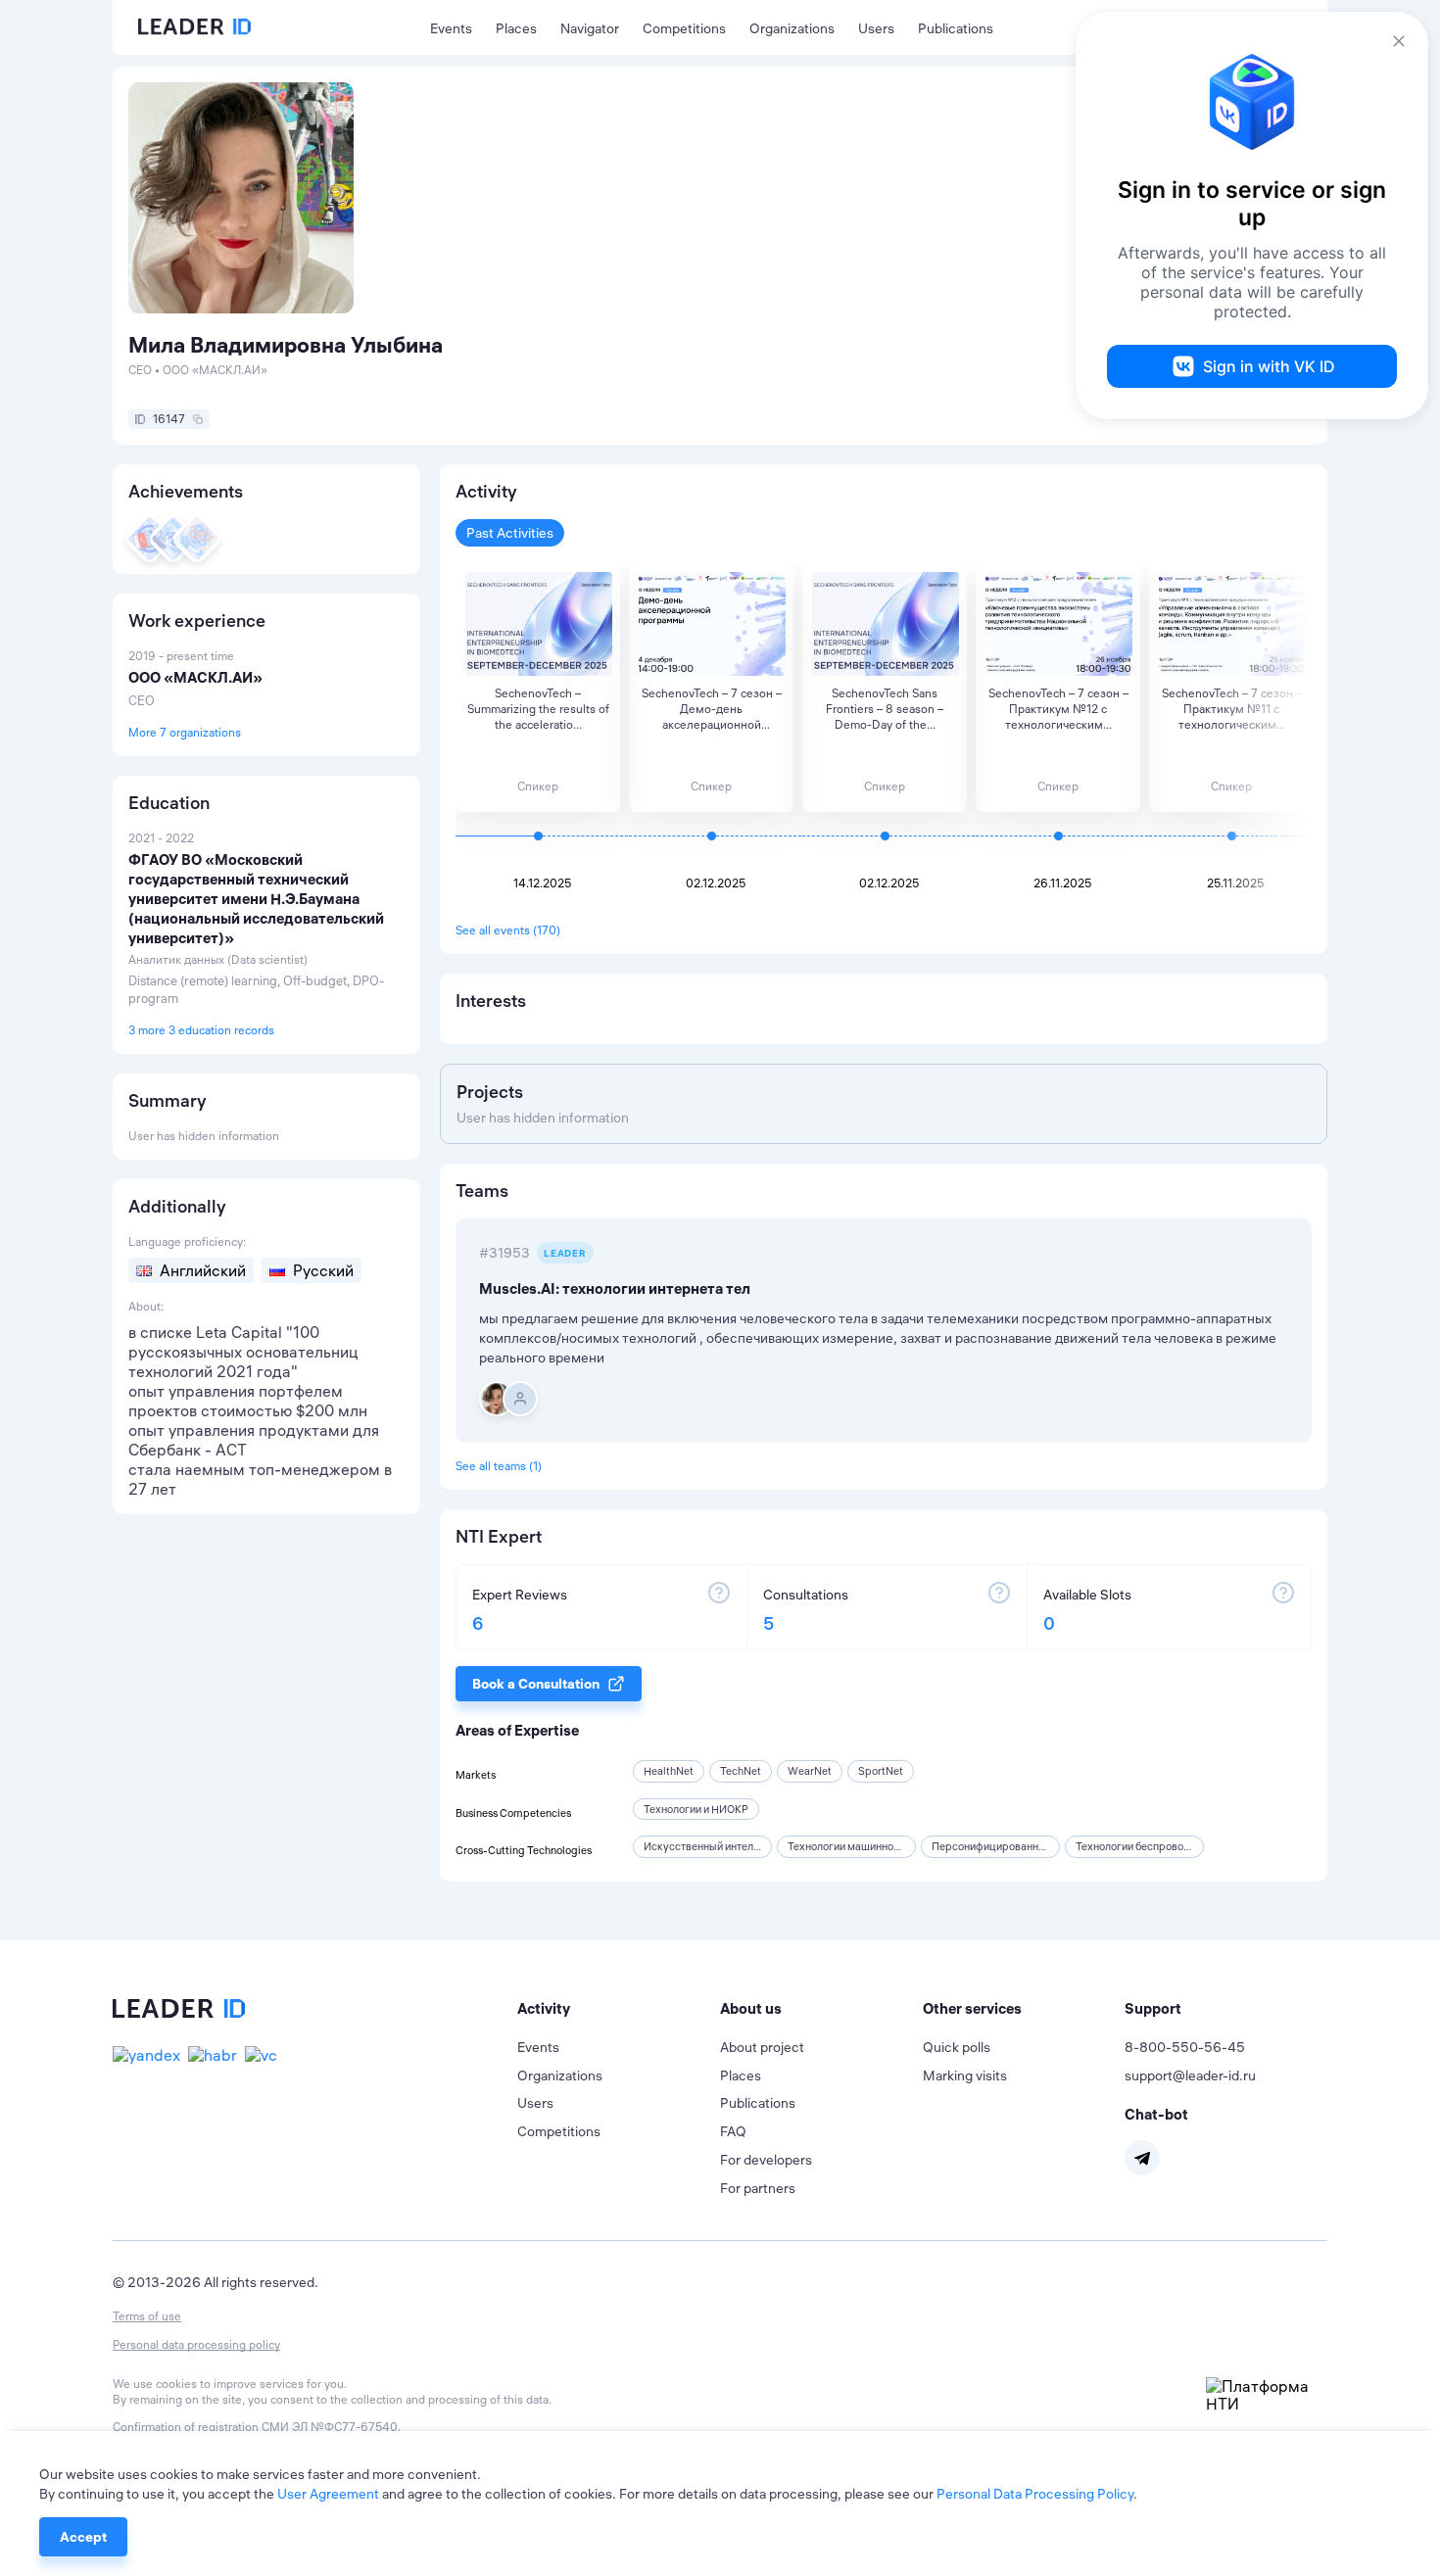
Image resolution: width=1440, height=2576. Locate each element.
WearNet (810, 1771)
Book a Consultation (536, 1684)
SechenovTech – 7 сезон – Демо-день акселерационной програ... (712, 709)
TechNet (741, 1771)
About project (762, 2047)
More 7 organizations (185, 732)
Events (451, 28)
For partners (758, 2188)
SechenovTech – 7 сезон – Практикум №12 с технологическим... (1058, 709)
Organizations (792, 28)
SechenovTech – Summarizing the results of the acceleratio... (538, 709)
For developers (766, 2160)
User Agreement (328, 2494)
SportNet (881, 1771)
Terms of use (147, 2316)
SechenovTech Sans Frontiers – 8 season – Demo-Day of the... (885, 709)
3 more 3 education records (201, 1030)
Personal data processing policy (196, 2344)
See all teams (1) (499, 1466)
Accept (83, 2537)
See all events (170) (508, 930)
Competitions (684, 28)
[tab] (619, 2009)
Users (876, 28)
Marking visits (965, 2075)
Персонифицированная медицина (1017, 1846)
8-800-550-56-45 (1185, 2047)
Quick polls (957, 2047)
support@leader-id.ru (1190, 2075)
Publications (956, 28)
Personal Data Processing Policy (1035, 2494)
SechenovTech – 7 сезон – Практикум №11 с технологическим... (1232, 709)
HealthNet (669, 1771)
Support (1153, 2008)
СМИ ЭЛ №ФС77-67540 (330, 2427)
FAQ (733, 2131)
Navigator (590, 28)
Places (516, 28)
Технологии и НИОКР (696, 1809)
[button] (619, 2009)
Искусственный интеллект (710, 1846)
